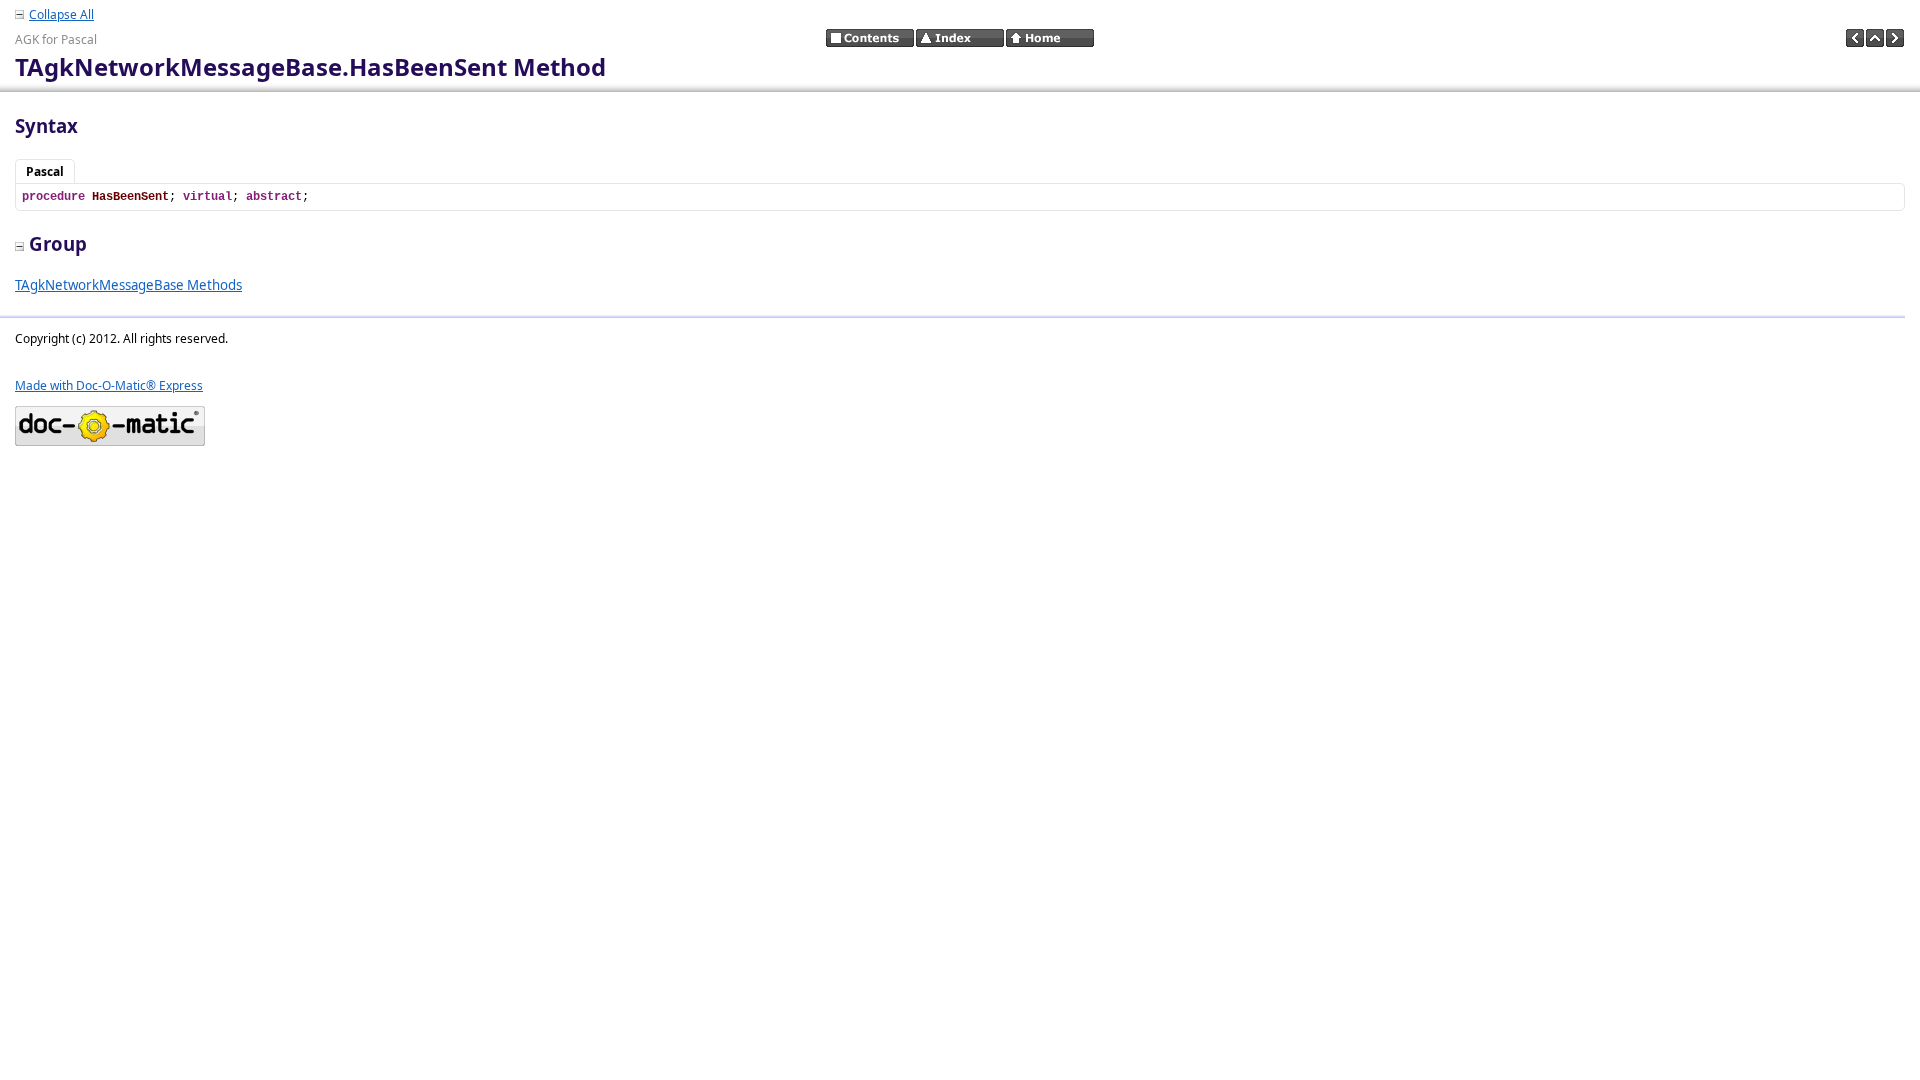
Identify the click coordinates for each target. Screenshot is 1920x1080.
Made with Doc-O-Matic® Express (109, 385)
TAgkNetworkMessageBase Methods (128, 285)
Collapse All (61, 14)
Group (58, 243)
